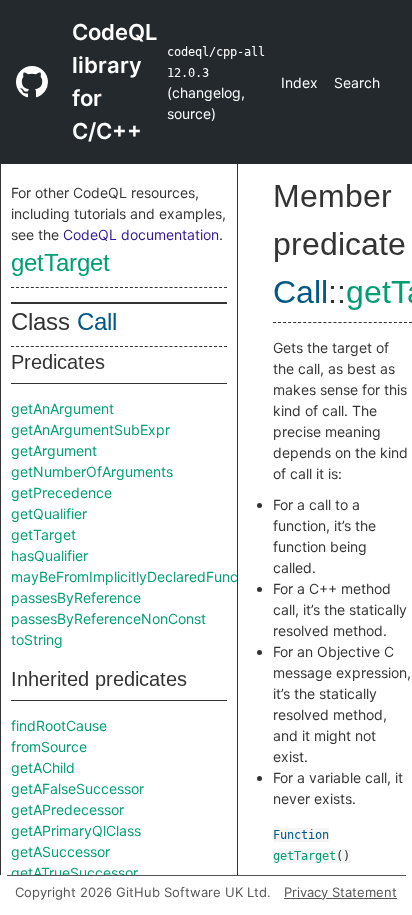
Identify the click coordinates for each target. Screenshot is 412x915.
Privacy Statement (340, 892)
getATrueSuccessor (74, 872)
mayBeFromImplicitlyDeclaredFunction (136, 576)
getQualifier (49, 513)
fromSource (49, 746)
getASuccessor (60, 851)
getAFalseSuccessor (77, 788)
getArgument (54, 450)
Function (301, 835)
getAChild (43, 767)
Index (299, 82)
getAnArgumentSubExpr (90, 429)
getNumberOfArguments (92, 471)
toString (37, 639)
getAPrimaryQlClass (76, 830)
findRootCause (59, 725)
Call (97, 321)
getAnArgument (62, 408)
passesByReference (76, 597)
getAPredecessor (67, 809)
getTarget (60, 262)
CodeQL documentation (141, 234)
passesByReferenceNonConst (108, 618)
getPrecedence (61, 492)
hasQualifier (49, 555)
